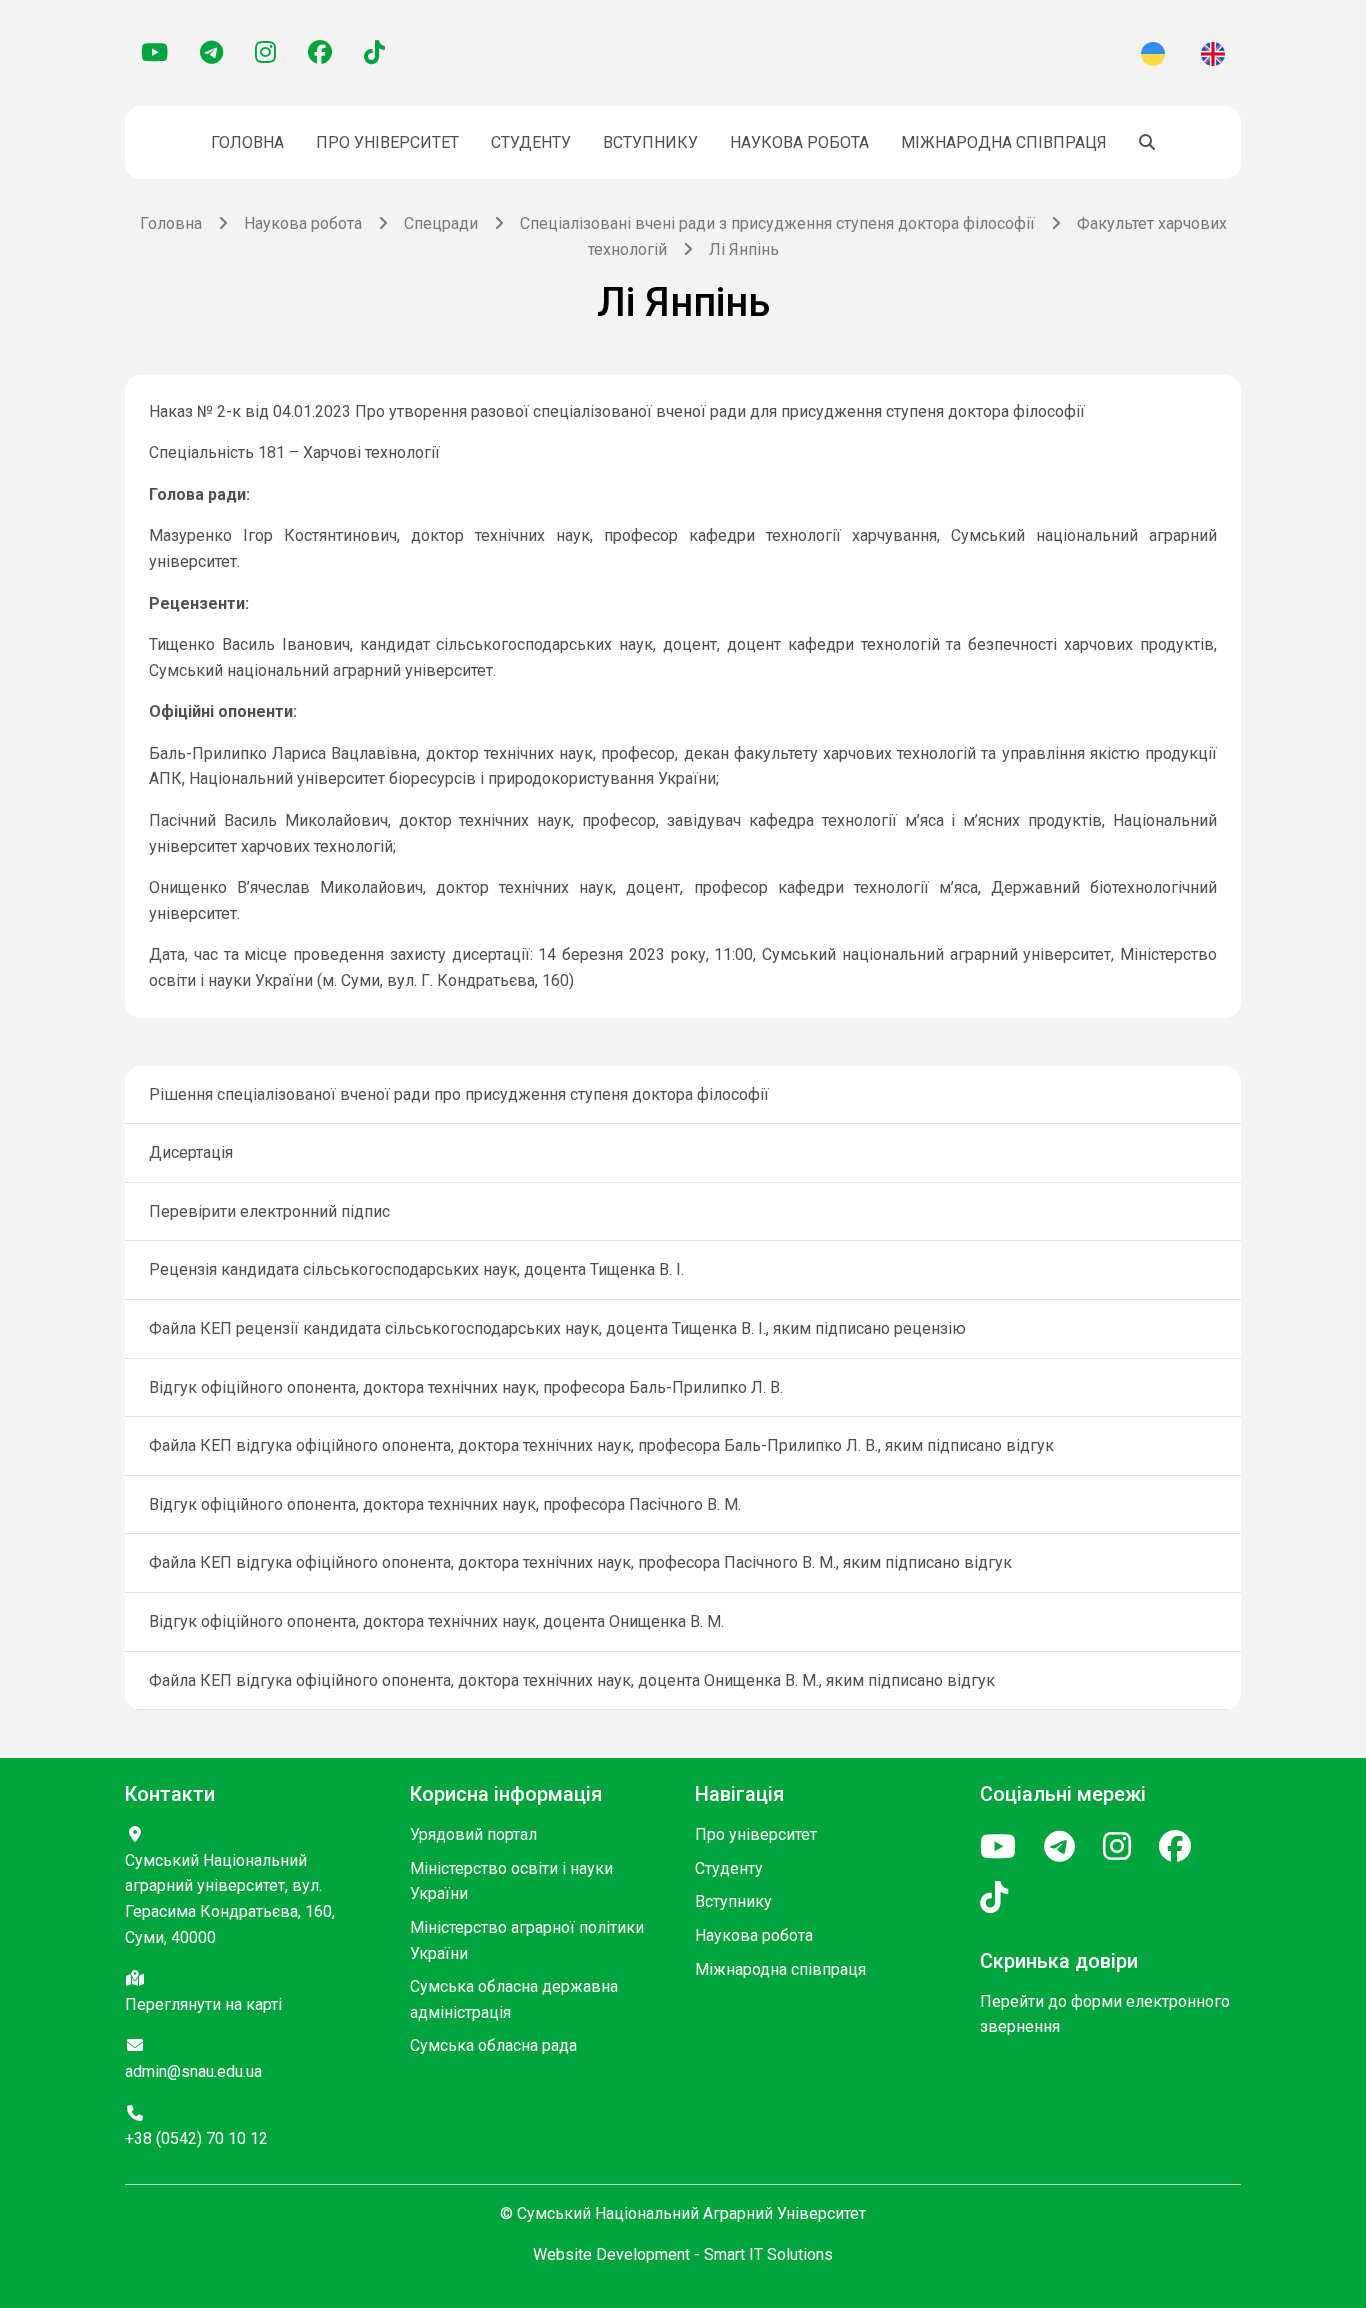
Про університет (387, 142)
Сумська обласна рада (493, 2045)
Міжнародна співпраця (1004, 142)
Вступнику (650, 142)
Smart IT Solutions (768, 2254)
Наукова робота (799, 142)
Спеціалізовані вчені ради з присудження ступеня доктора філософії (777, 223)
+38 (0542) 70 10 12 (196, 2138)
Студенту (531, 142)
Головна (247, 142)
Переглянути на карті (203, 2004)
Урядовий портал (473, 1834)
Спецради (441, 223)
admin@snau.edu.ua (193, 2071)
